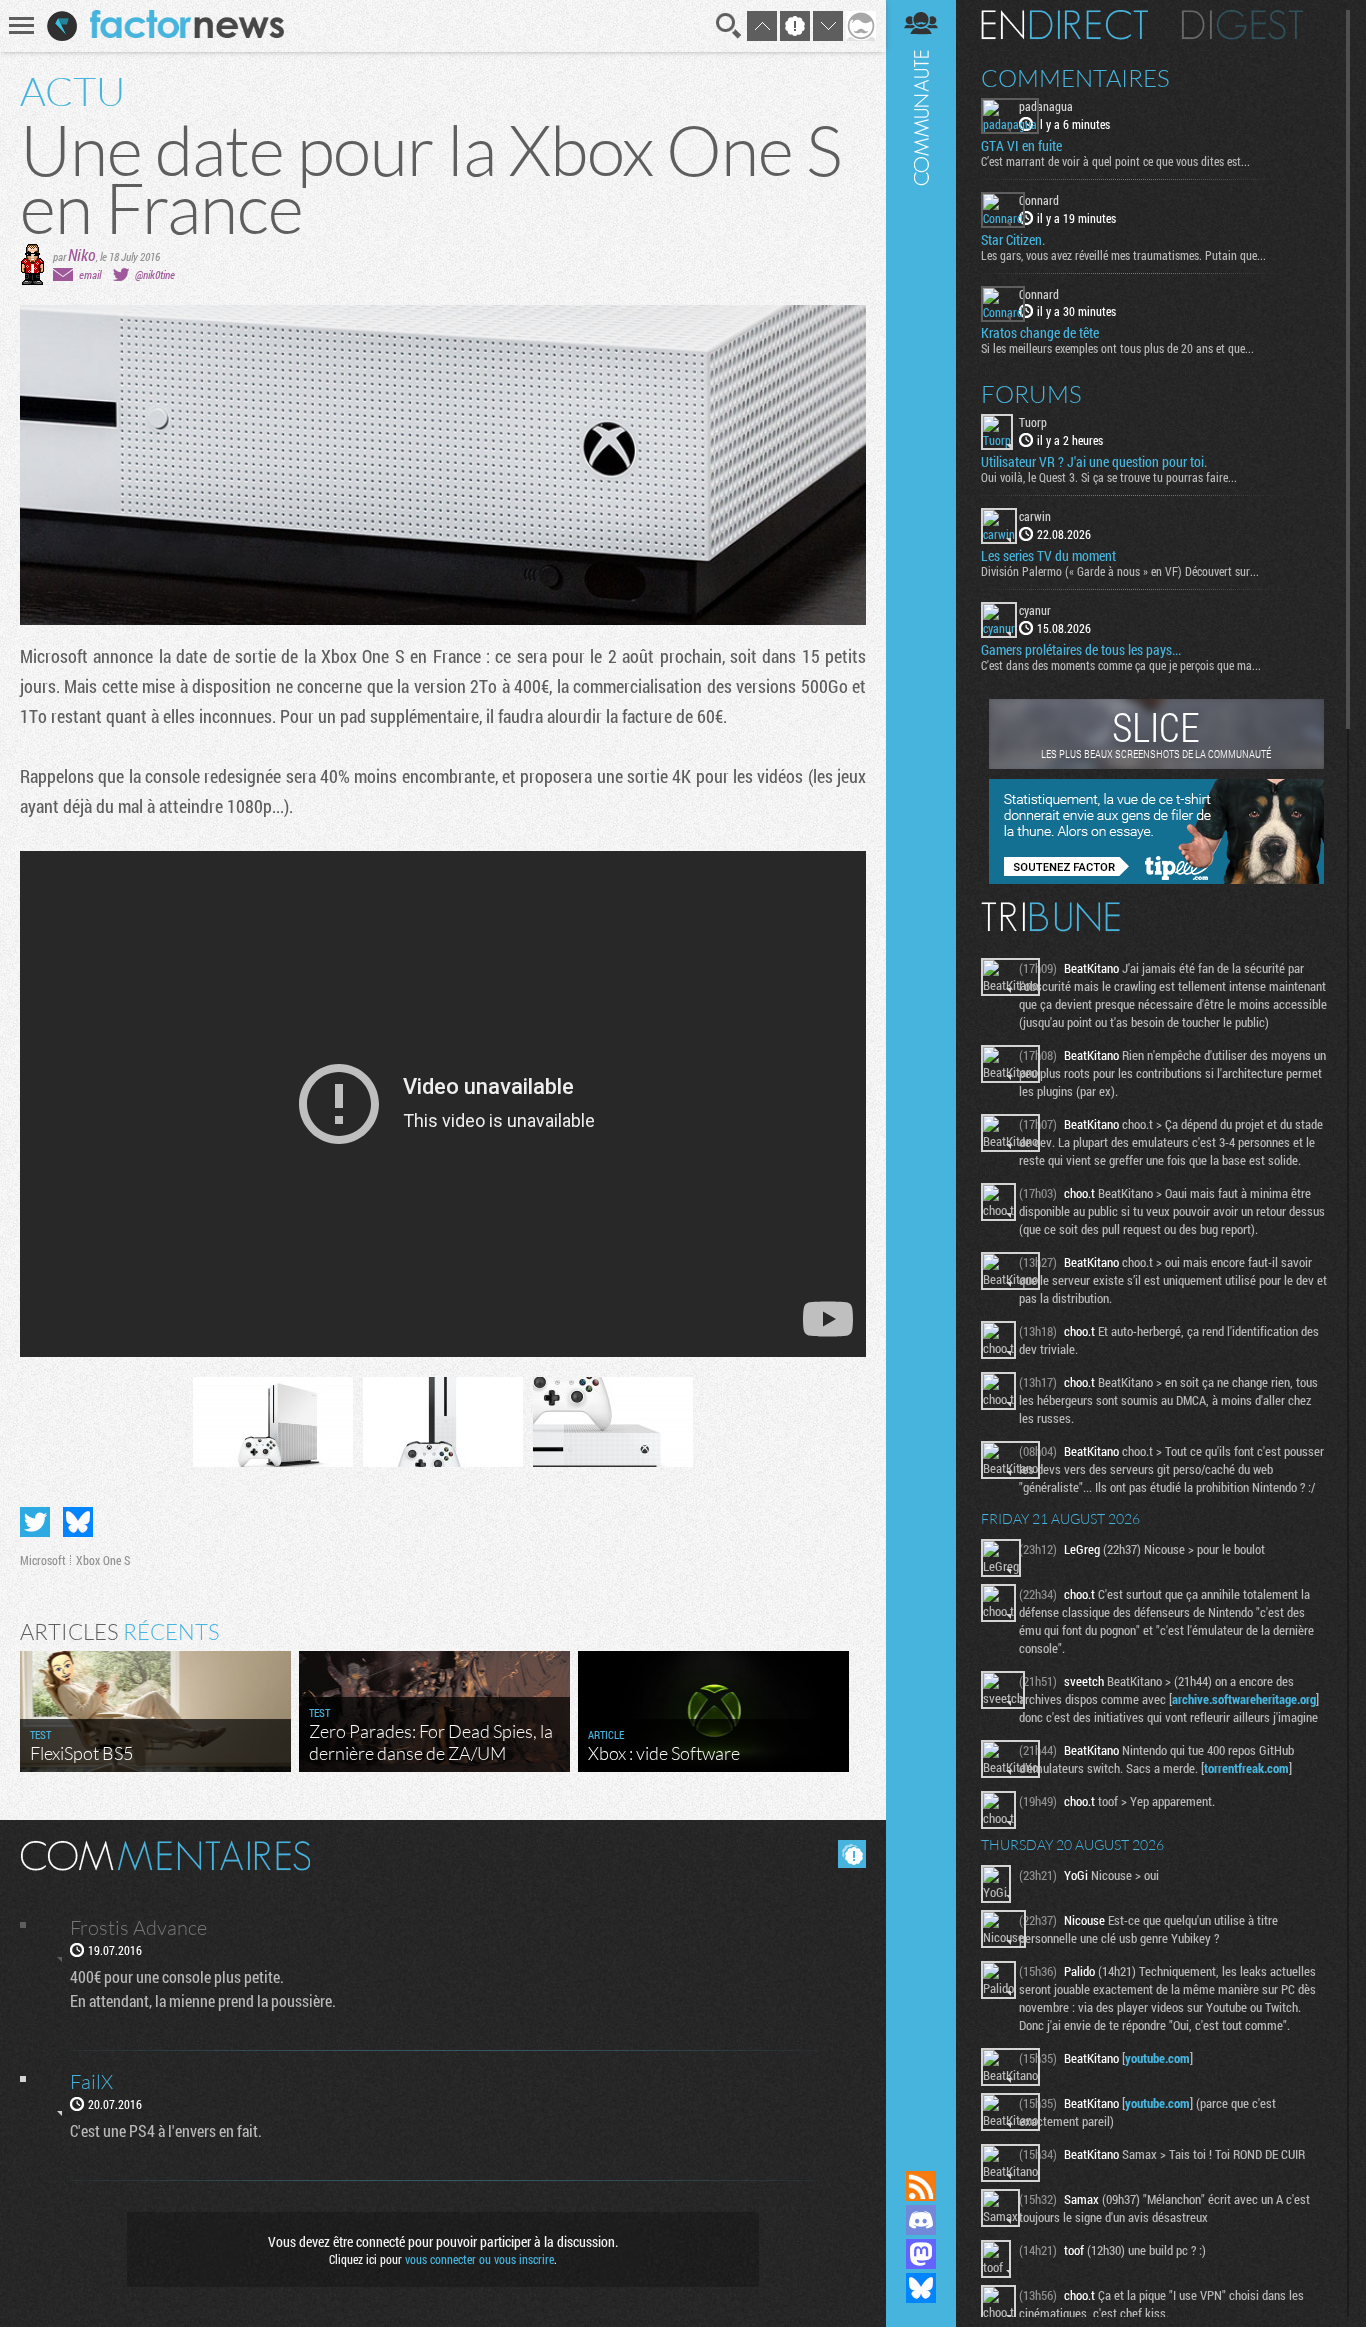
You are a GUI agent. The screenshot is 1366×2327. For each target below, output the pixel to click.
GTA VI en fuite (1021, 146)
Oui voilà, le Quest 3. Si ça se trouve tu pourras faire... (1109, 477)
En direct (1064, 25)
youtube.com (1157, 2058)
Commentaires (1075, 78)
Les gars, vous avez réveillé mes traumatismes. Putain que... (1123, 255)
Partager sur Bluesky (78, 1522)
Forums (1031, 394)
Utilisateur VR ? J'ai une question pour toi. (1094, 462)
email (90, 274)
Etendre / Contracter (921, 2152)
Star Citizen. (1013, 240)
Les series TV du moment (1048, 556)
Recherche (729, 26)
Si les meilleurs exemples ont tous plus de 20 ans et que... (1117, 348)
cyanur (1035, 610)
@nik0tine (155, 274)
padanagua (1046, 106)
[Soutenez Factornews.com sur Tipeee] (1156, 879)
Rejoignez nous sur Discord (921, 2220)
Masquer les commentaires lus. (852, 1854)
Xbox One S (103, 1560)
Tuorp (1033, 422)
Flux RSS (921, 2186)
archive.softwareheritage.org (1244, 1699)
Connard (1039, 200)
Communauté (921, 1066)
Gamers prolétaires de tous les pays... (1081, 650)
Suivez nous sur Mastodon (921, 2254)
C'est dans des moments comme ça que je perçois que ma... (1121, 665)
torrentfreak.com (1246, 1768)
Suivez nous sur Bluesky (921, 2288)
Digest (1242, 25)
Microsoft (43, 1560)
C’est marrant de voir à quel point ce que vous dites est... (1115, 161)
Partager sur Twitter (35, 1522)
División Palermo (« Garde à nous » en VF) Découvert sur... (1120, 571)
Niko (82, 254)
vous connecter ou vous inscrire (479, 2259)
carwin (1035, 516)
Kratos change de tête (1040, 333)
